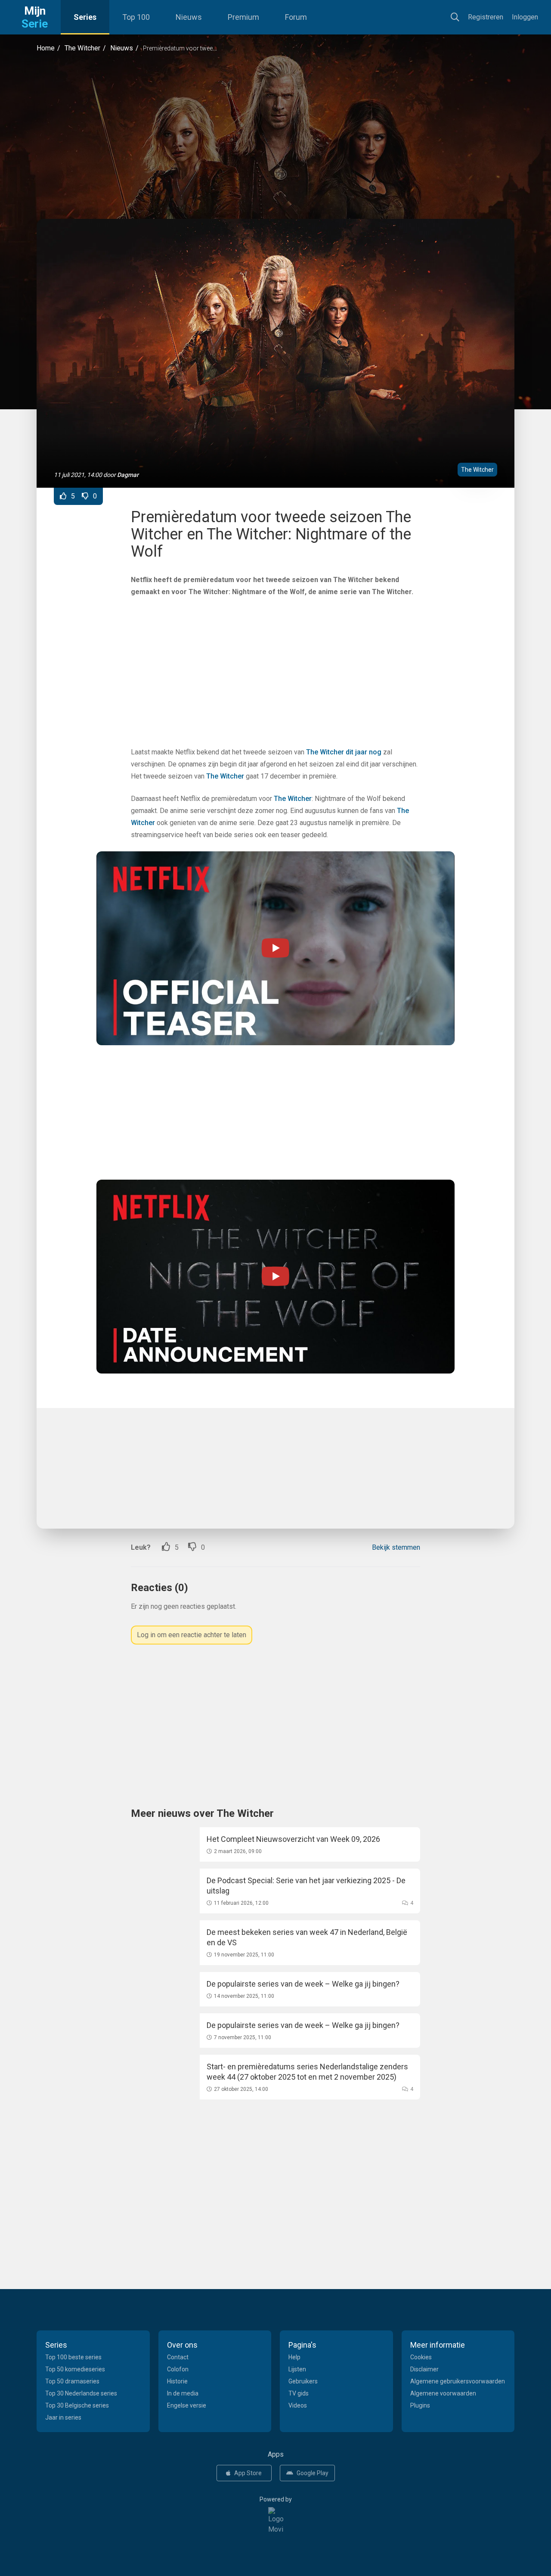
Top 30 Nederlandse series (81, 2393)
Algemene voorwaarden (443, 2393)
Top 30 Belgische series (77, 2405)
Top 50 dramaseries (72, 2381)
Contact (178, 2357)
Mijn (35, 17)
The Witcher (82, 48)
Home (46, 48)
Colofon (178, 2369)
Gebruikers (303, 2381)
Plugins (420, 2405)
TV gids (299, 2393)
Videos (298, 2405)
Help (294, 2357)
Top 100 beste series (73, 2357)
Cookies (421, 2357)
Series (85, 17)
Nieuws (189, 17)
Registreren (486, 17)
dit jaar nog (364, 752)
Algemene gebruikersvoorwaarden (458, 2381)
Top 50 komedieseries (75, 2369)
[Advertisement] (275, 136)
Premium (243, 17)
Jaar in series (63, 2417)
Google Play (313, 2473)
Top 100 (136, 17)
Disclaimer (424, 2369)
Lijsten (297, 2369)
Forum (296, 17)
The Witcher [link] (325, 752)
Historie (177, 2381)
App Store (248, 2473)
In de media (183, 2393)
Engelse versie (187, 2405)
